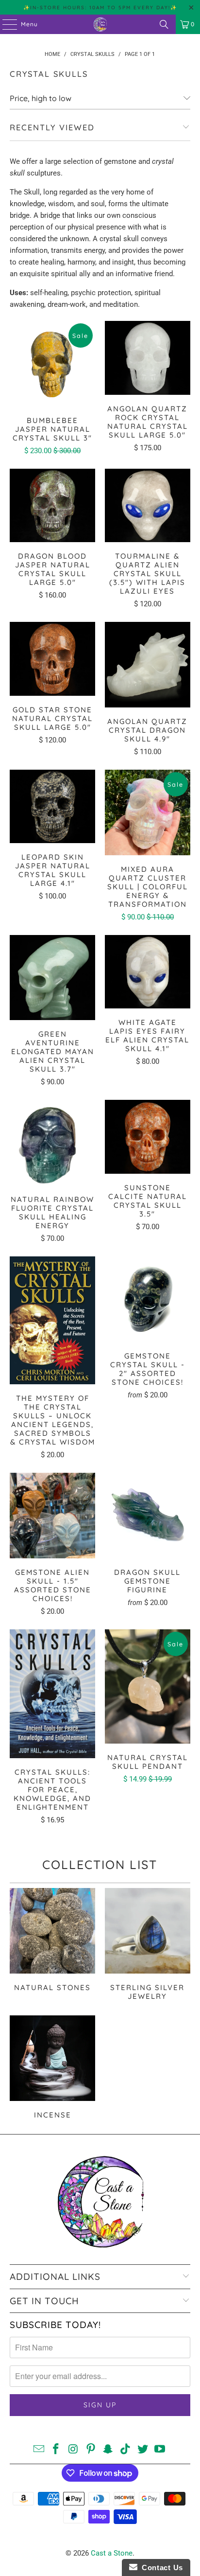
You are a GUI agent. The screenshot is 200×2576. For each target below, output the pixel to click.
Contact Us (160, 2567)
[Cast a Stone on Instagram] (74, 2450)
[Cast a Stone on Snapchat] (108, 2450)
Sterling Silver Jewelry (148, 1946)
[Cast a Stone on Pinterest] (91, 2450)
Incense (52, 2069)
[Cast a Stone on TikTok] (126, 2450)
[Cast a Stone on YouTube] (160, 2450)
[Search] (164, 24)
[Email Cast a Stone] (39, 2450)
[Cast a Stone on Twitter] (143, 2450)
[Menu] (5, 24)
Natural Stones (52, 1946)
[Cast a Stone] (100, 24)
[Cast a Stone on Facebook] (56, 2450)
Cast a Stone (112, 2553)
